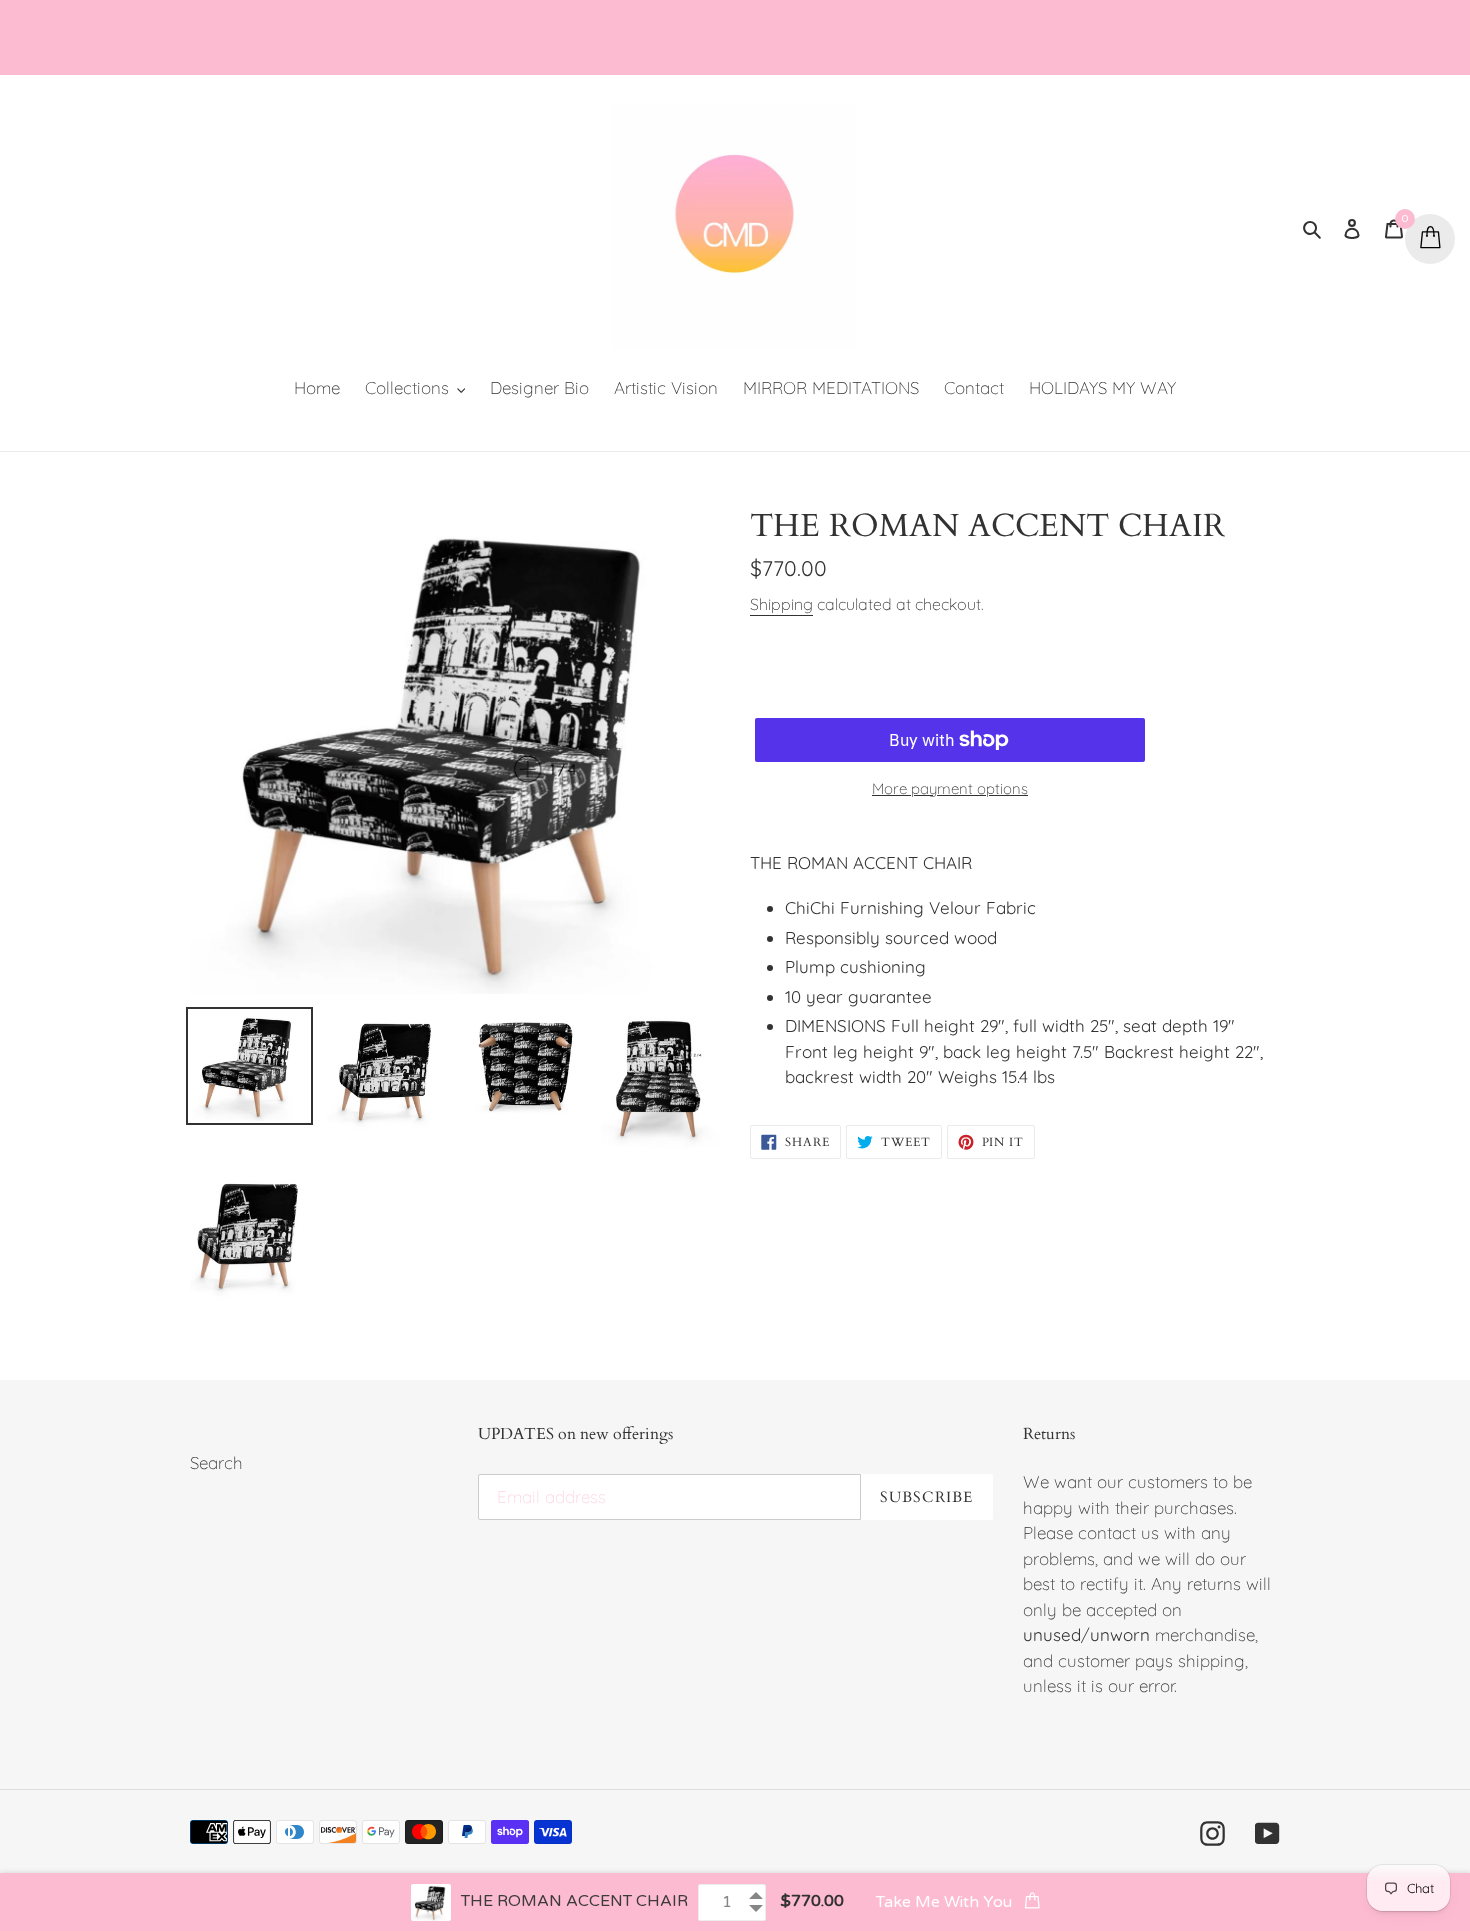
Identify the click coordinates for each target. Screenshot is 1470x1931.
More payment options (950, 788)
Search (216, 1462)
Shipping (781, 604)
